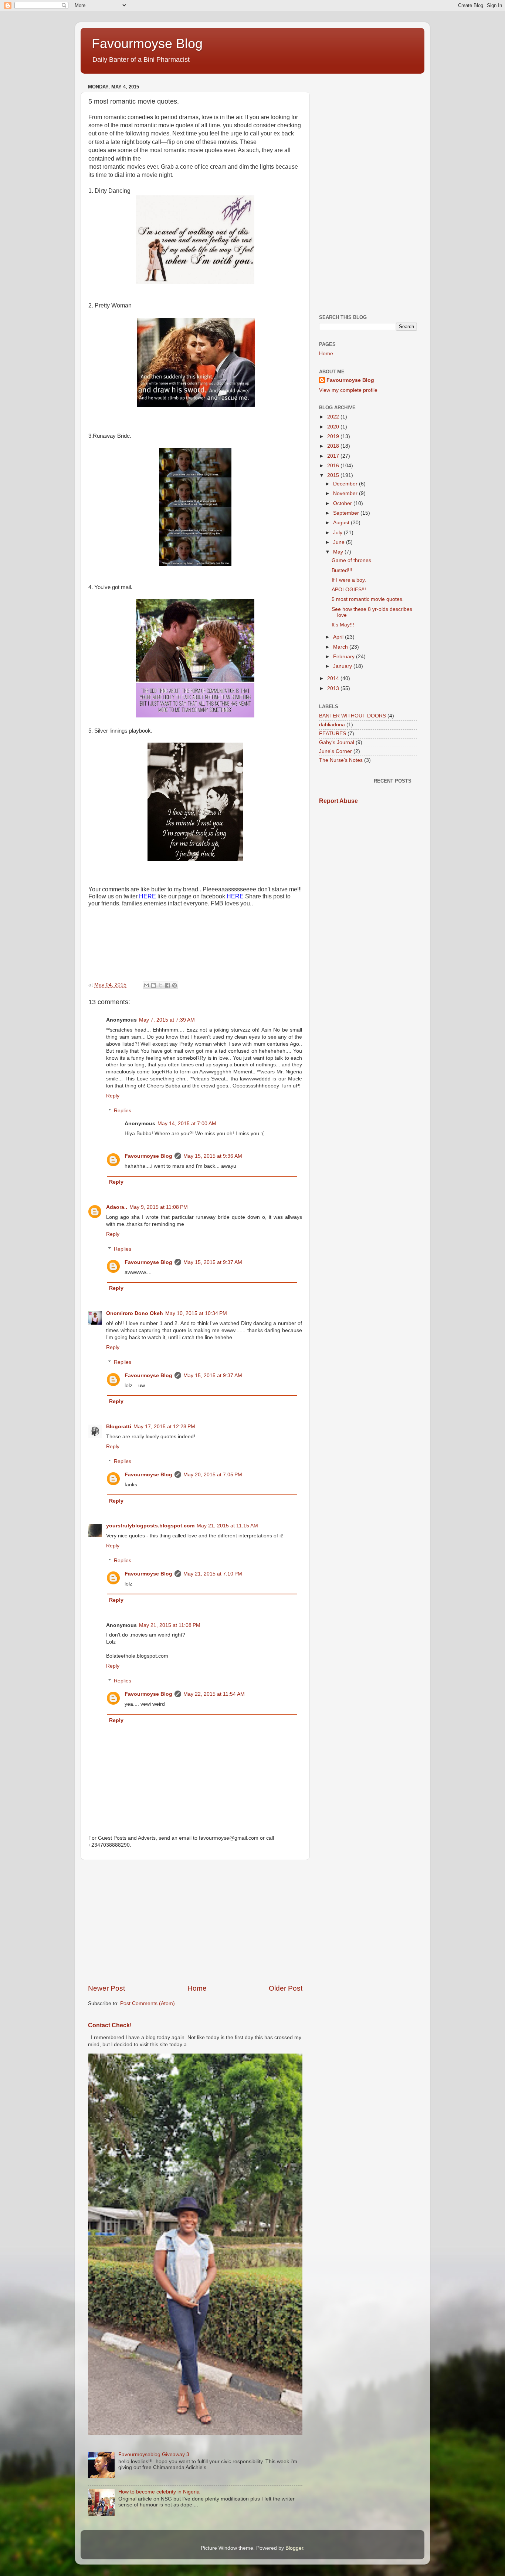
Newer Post (106, 1988)
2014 (334, 678)
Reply (113, 1096)
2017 (334, 456)
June (340, 542)
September (347, 513)
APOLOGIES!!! (349, 590)
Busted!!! (342, 570)
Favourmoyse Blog (147, 43)
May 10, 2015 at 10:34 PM (196, 1313)
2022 (334, 417)
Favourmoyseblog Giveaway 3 (154, 2454)
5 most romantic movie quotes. (368, 599)
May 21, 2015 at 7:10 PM (213, 1574)
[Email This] (146, 985)
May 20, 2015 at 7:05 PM (213, 1475)
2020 (334, 427)
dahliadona (332, 725)
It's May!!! (343, 625)
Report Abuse (338, 801)
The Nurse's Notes (341, 760)
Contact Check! (110, 2025)
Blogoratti (119, 1427)
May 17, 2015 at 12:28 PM (164, 1427)
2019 (334, 436)
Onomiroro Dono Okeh (135, 1313)
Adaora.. (117, 1207)
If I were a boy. (349, 580)
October (343, 503)
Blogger (294, 2548)
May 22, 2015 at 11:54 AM (214, 1694)
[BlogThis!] (153, 985)
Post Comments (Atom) (148, 2003)
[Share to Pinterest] (174, 985)
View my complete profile (348, 390)
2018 (334, 446)
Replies (123, 1111)
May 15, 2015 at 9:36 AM (213, 1156)
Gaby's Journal (337, 742)
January (343, 666)
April (339, 637)
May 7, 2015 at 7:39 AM (167, 1020)
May (339, 552)
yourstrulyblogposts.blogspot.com (150, 1526)
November (346, 493)
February (345, 657)
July (338, 533)
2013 (334, 688)
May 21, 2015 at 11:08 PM (170, 1625)
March (341, 647)
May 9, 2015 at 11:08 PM (159, 1207)
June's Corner (335, 751)
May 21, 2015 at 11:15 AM (227, 1526)
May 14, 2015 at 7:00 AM (187, 1124)
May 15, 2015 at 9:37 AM (213, 1262)
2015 (334, 475)
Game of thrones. (352, 560)
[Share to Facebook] (167, 985)
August (342, 523)
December (346, 484)
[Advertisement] (195, 1922)
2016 (334, 466)
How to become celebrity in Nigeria (159, 2492)
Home (197, 1988)
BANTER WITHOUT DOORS (353, 716)
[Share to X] (160, 985)
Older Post (286, 1988)
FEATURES (333, 734)
